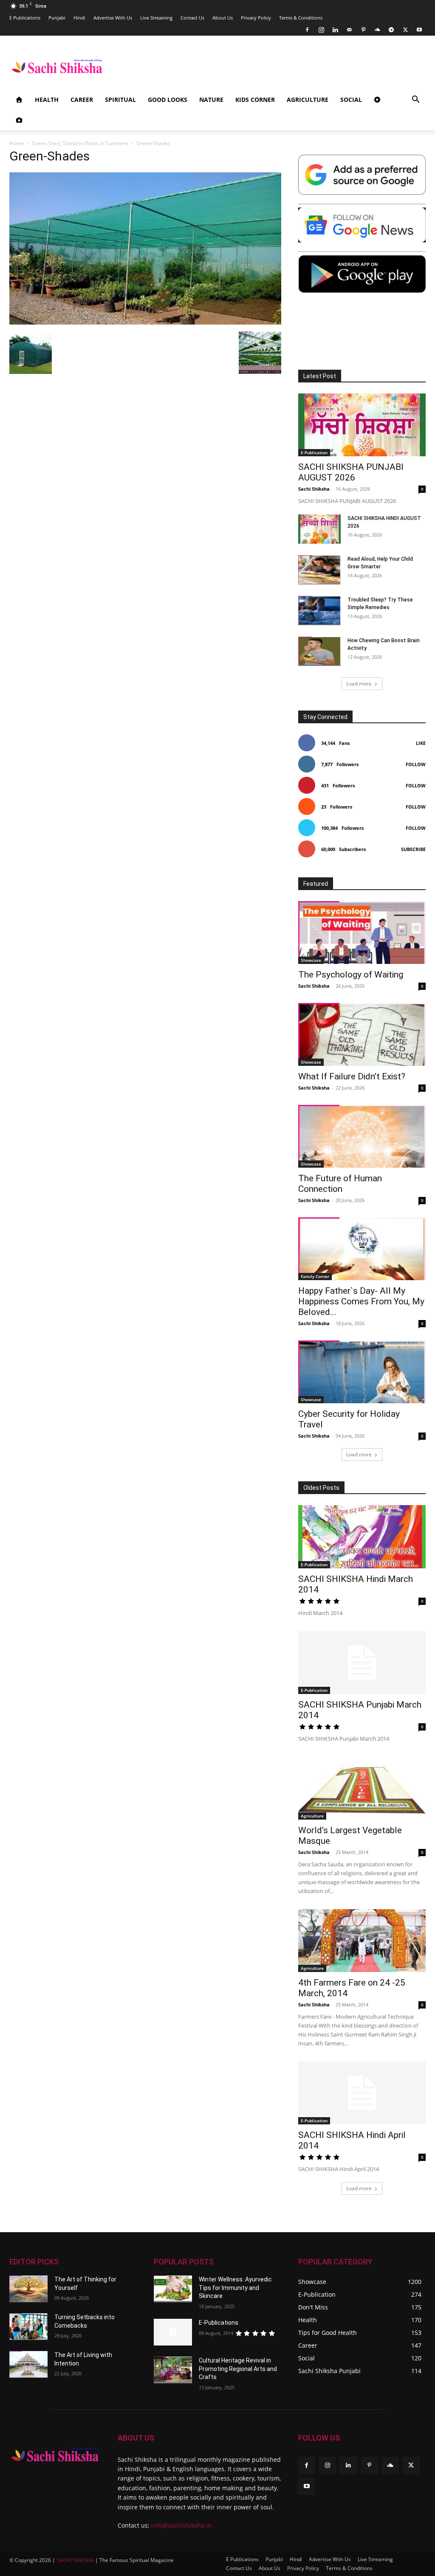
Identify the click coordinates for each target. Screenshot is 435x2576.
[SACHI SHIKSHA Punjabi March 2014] (362, 1663)
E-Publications (219, 2323)
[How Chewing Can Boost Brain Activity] (319, 651)
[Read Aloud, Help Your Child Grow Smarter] (319, 570)
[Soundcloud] (377, 30)
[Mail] (349, 30)
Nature (211, 100)
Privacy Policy (256, 18)
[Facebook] (307, 30)
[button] (415, 100)
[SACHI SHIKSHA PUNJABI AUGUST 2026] (362, 425)
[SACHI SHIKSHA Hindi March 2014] (362, 1537)
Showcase (311, 960)
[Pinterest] (363, 30)
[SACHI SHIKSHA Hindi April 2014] (362, 2093)
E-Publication (314, 452)
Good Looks (168, 100)
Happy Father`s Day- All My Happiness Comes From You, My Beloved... (361, 1301)
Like (421, 743)
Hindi (79, 18)
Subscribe (413, 849)
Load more (359, 684)
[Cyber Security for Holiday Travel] (362, 1372)
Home (17, 143)
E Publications (25, 18)
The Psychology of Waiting (351, 975)
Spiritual (120, 100)
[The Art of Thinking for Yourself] (28, 2289)
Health (47, 100)
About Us (223, 18)
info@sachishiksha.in (181, 2525)
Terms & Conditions (301, 18)
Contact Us (192, 18)
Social (351, 100)
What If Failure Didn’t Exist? (352, 1076)
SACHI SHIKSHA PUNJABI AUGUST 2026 (351, 472)
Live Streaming (156, 18)
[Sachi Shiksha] (55, 2455)
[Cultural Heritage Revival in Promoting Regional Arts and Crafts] (173, 2370)
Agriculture (308, 100)
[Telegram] (391, 30)
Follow (416, 764)
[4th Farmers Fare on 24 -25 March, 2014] (362, 1941)
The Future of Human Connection (340, 1184)
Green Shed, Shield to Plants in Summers (80, 143)
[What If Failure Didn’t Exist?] (362, 1034)
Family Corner (315, 1276)
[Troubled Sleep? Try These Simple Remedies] (319, 611)
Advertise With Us (113, 18)
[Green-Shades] (145, 323)
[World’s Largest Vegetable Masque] (362, 1788)
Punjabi (57, 18)
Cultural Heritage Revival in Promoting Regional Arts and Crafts (238, 2369)
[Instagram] (321, 30)
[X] (405, 30)
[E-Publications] (173, 2332)
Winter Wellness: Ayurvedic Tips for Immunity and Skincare (235, 2288)
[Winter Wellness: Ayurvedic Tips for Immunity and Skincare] (173, 2289)
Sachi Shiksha (314, 489)
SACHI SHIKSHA (75, 2560)
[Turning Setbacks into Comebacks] (28, 2327)
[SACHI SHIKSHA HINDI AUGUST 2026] (319, 529)
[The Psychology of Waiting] (362, 933)
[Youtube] (419, 30)
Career (82, 100)
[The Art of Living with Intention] (28, 2364)
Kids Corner (255, 100)
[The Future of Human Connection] (362, 1136)
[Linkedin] (335, 30)
